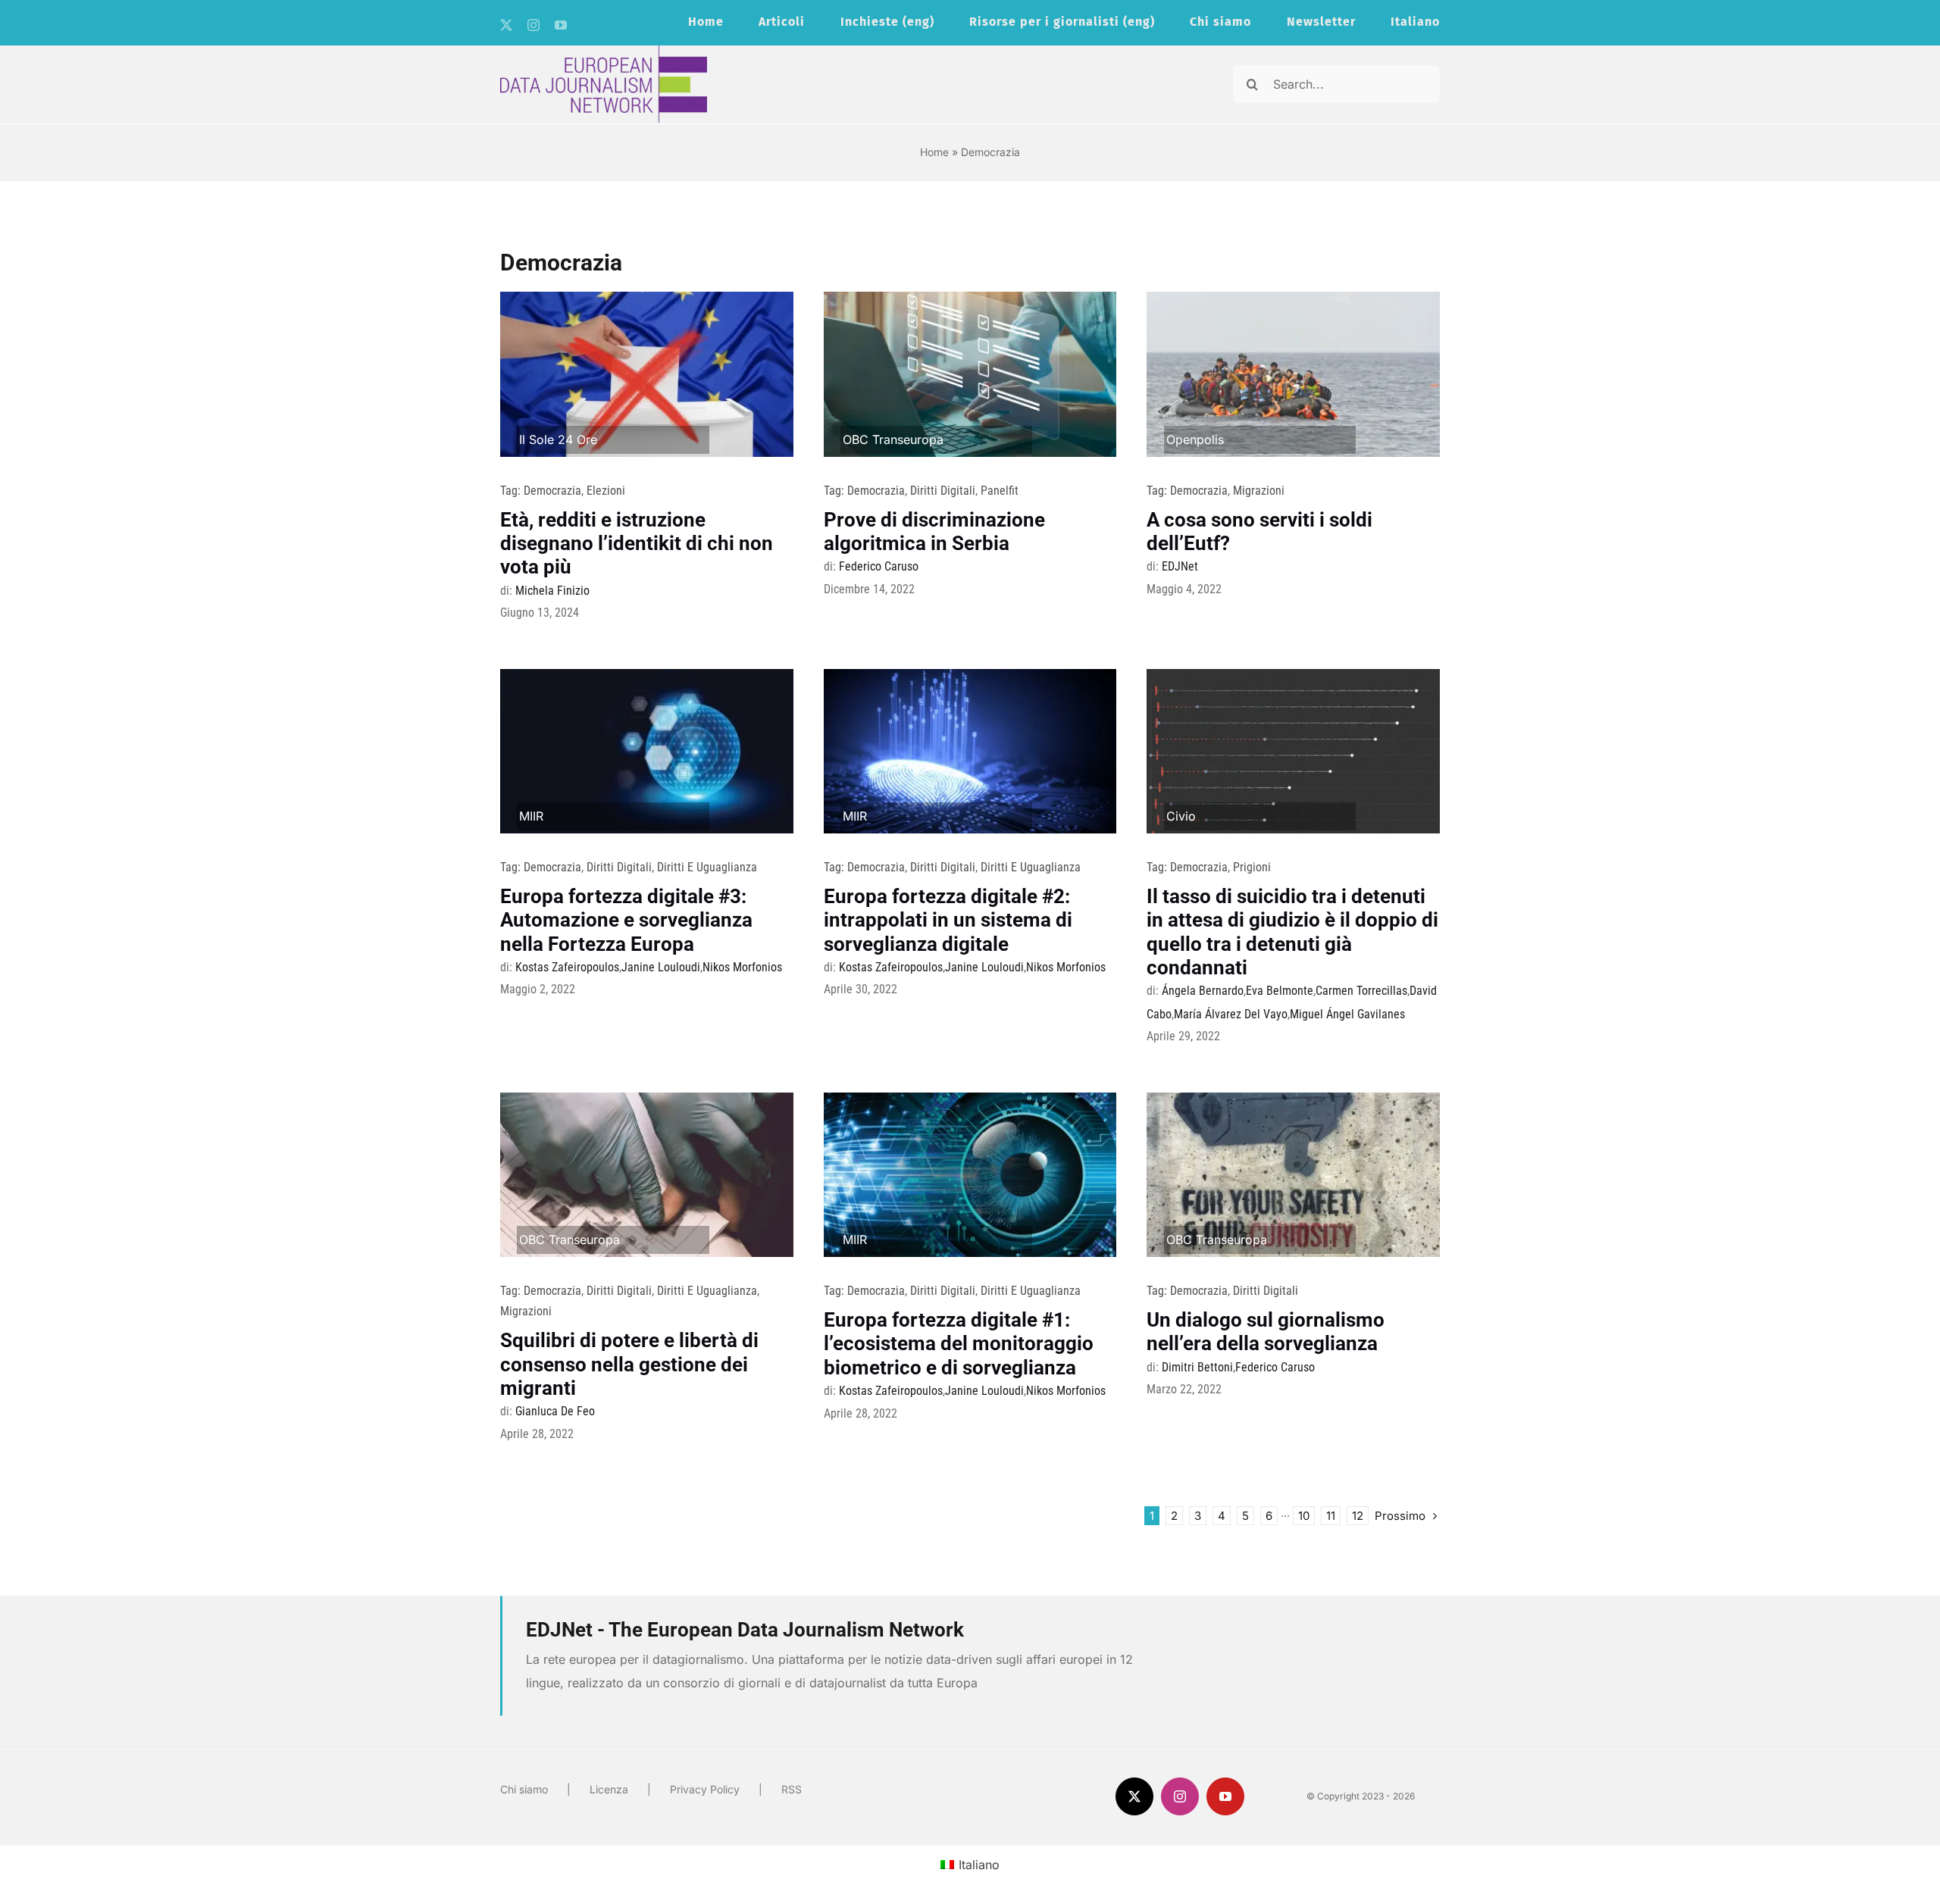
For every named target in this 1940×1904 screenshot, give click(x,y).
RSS (792, 1789)
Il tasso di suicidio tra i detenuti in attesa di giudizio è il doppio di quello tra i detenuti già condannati (1292, 932)
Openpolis (1195, 439)
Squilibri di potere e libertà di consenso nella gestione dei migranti (629, 1364)
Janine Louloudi (661, 967)
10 (1304, 1516)
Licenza (609, 1789)
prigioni (1252, 867)
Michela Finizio (552, 591)
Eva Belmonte (1280, 991)
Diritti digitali (943, 491)
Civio (1181, 816)
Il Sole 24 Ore (558, 439)
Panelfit (1000, 491)
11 (1331, 1516)
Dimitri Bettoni (1197, 1367)
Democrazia (552, 491)
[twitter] (506, 25)
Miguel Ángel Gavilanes (1347, 1014)
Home (934, 152)
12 (1358, 1516)
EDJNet (1180, 566)
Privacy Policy (705, 1789)
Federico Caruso (879, 566)
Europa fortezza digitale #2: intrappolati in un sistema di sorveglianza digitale (948, 920)
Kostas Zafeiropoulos (567, 967)
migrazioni (1259, 491)
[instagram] (533, 25)
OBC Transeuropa (893, 439)
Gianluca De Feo (555, 1411)
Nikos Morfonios (742, 967)
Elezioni (606, 491)
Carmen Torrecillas (1361, 991)
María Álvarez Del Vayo (1231, 1014)
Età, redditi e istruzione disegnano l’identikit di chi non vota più (637, 543)
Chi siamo (524, 1789)
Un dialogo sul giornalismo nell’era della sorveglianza (1266, 1332)
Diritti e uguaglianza (707, 867)
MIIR (531, 816)
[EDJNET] (604, 52)
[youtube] (561, 25)
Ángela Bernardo (1203, 991)
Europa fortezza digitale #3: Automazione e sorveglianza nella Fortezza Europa (626, 920)
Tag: (512, 491)
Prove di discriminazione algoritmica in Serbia (934, 531)
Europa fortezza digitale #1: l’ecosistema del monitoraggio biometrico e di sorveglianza (959, 1343)
